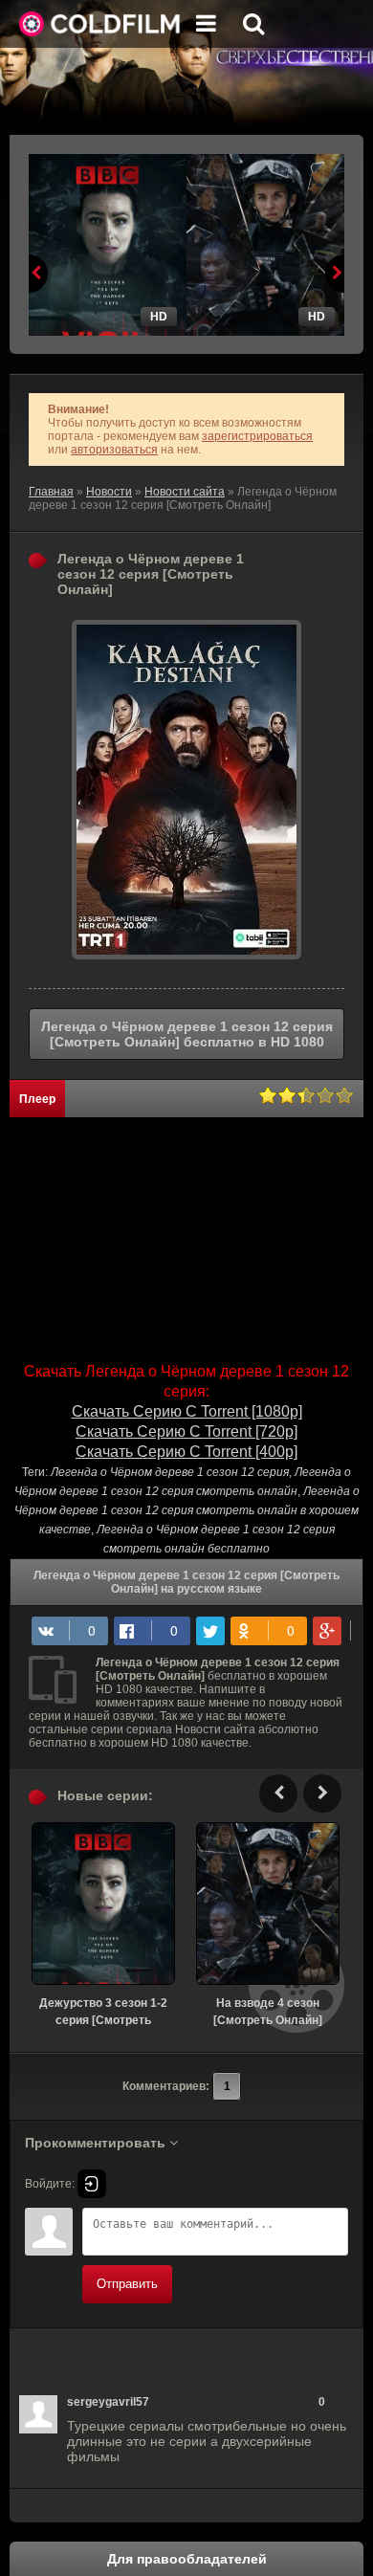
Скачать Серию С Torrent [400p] (186, 1452)
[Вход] (92, 2184)
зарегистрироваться (257, 436)
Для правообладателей (187, 2559)
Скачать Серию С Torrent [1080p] (187, 1411)
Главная (51, 492)
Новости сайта (185, 492)
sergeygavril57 (108, 2402)
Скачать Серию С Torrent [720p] (186, 1431)
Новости (109, 492)
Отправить (127, 2284)
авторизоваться (114, 450)
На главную (100, 24)
